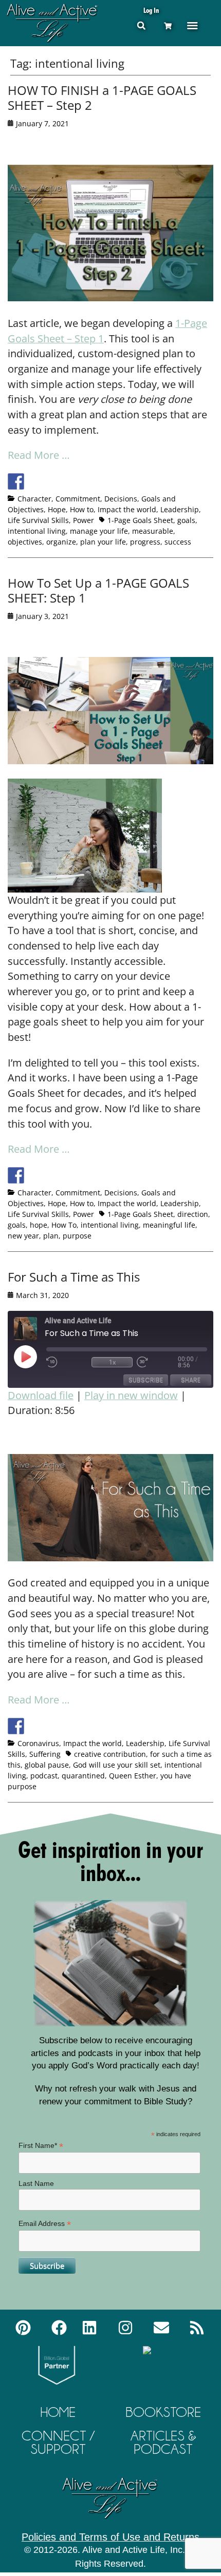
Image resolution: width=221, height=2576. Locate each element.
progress (145, 542)
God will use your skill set (117, 1765)
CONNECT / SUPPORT (58, 2442)
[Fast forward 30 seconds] (157, 1362)
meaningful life (169, 1225)
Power (84, 520)
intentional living (37, 531)
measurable (153, 531)
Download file (41, 1395)
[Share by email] (111, 481)
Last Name (36, 2183)
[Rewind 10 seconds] (67, 1362)
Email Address (45, 2224)
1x (112, 1362)
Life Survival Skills (38, 520)
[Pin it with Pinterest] (73, 481)
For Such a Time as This (74, 1277)
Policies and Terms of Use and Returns (110, 2537)
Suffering (45, 1754)
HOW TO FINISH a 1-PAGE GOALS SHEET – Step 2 (102, 98)
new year (23, 1236)
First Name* (41, 2146)
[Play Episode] (34, 1357)
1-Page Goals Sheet (140, 520)
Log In (151, 10)
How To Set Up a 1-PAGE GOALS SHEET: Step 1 (98, 590)
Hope (57, 509)
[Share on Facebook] (16, 481)
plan (51, 1236)
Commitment (78, 499)
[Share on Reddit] (54, 481)
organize (61, 542)
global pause (47, 1765)
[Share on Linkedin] (92, 481)
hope (39, 1225)
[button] (141, 25)
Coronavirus (38, 1743)
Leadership (180, 509)
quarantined (83, 1776)
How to (82, 509)
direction (193, 1214)
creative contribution (110, 1754)
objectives (25, 542)
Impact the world (127, 509)
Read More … (39, 455)
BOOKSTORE (163, 2412)
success (178, 542)
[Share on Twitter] (35, 481)
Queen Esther (133, 1776)
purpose (77, 1236)
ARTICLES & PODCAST (163, 2442)
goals (186, 520)
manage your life (99, 531)
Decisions (121, 499)
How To (64, 1225)
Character (34, 499)
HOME (58, 2412)
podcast (44, 1776)
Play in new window (131, 1395)
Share (191, 1380)
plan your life (103, 542)
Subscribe (146, 1380)
